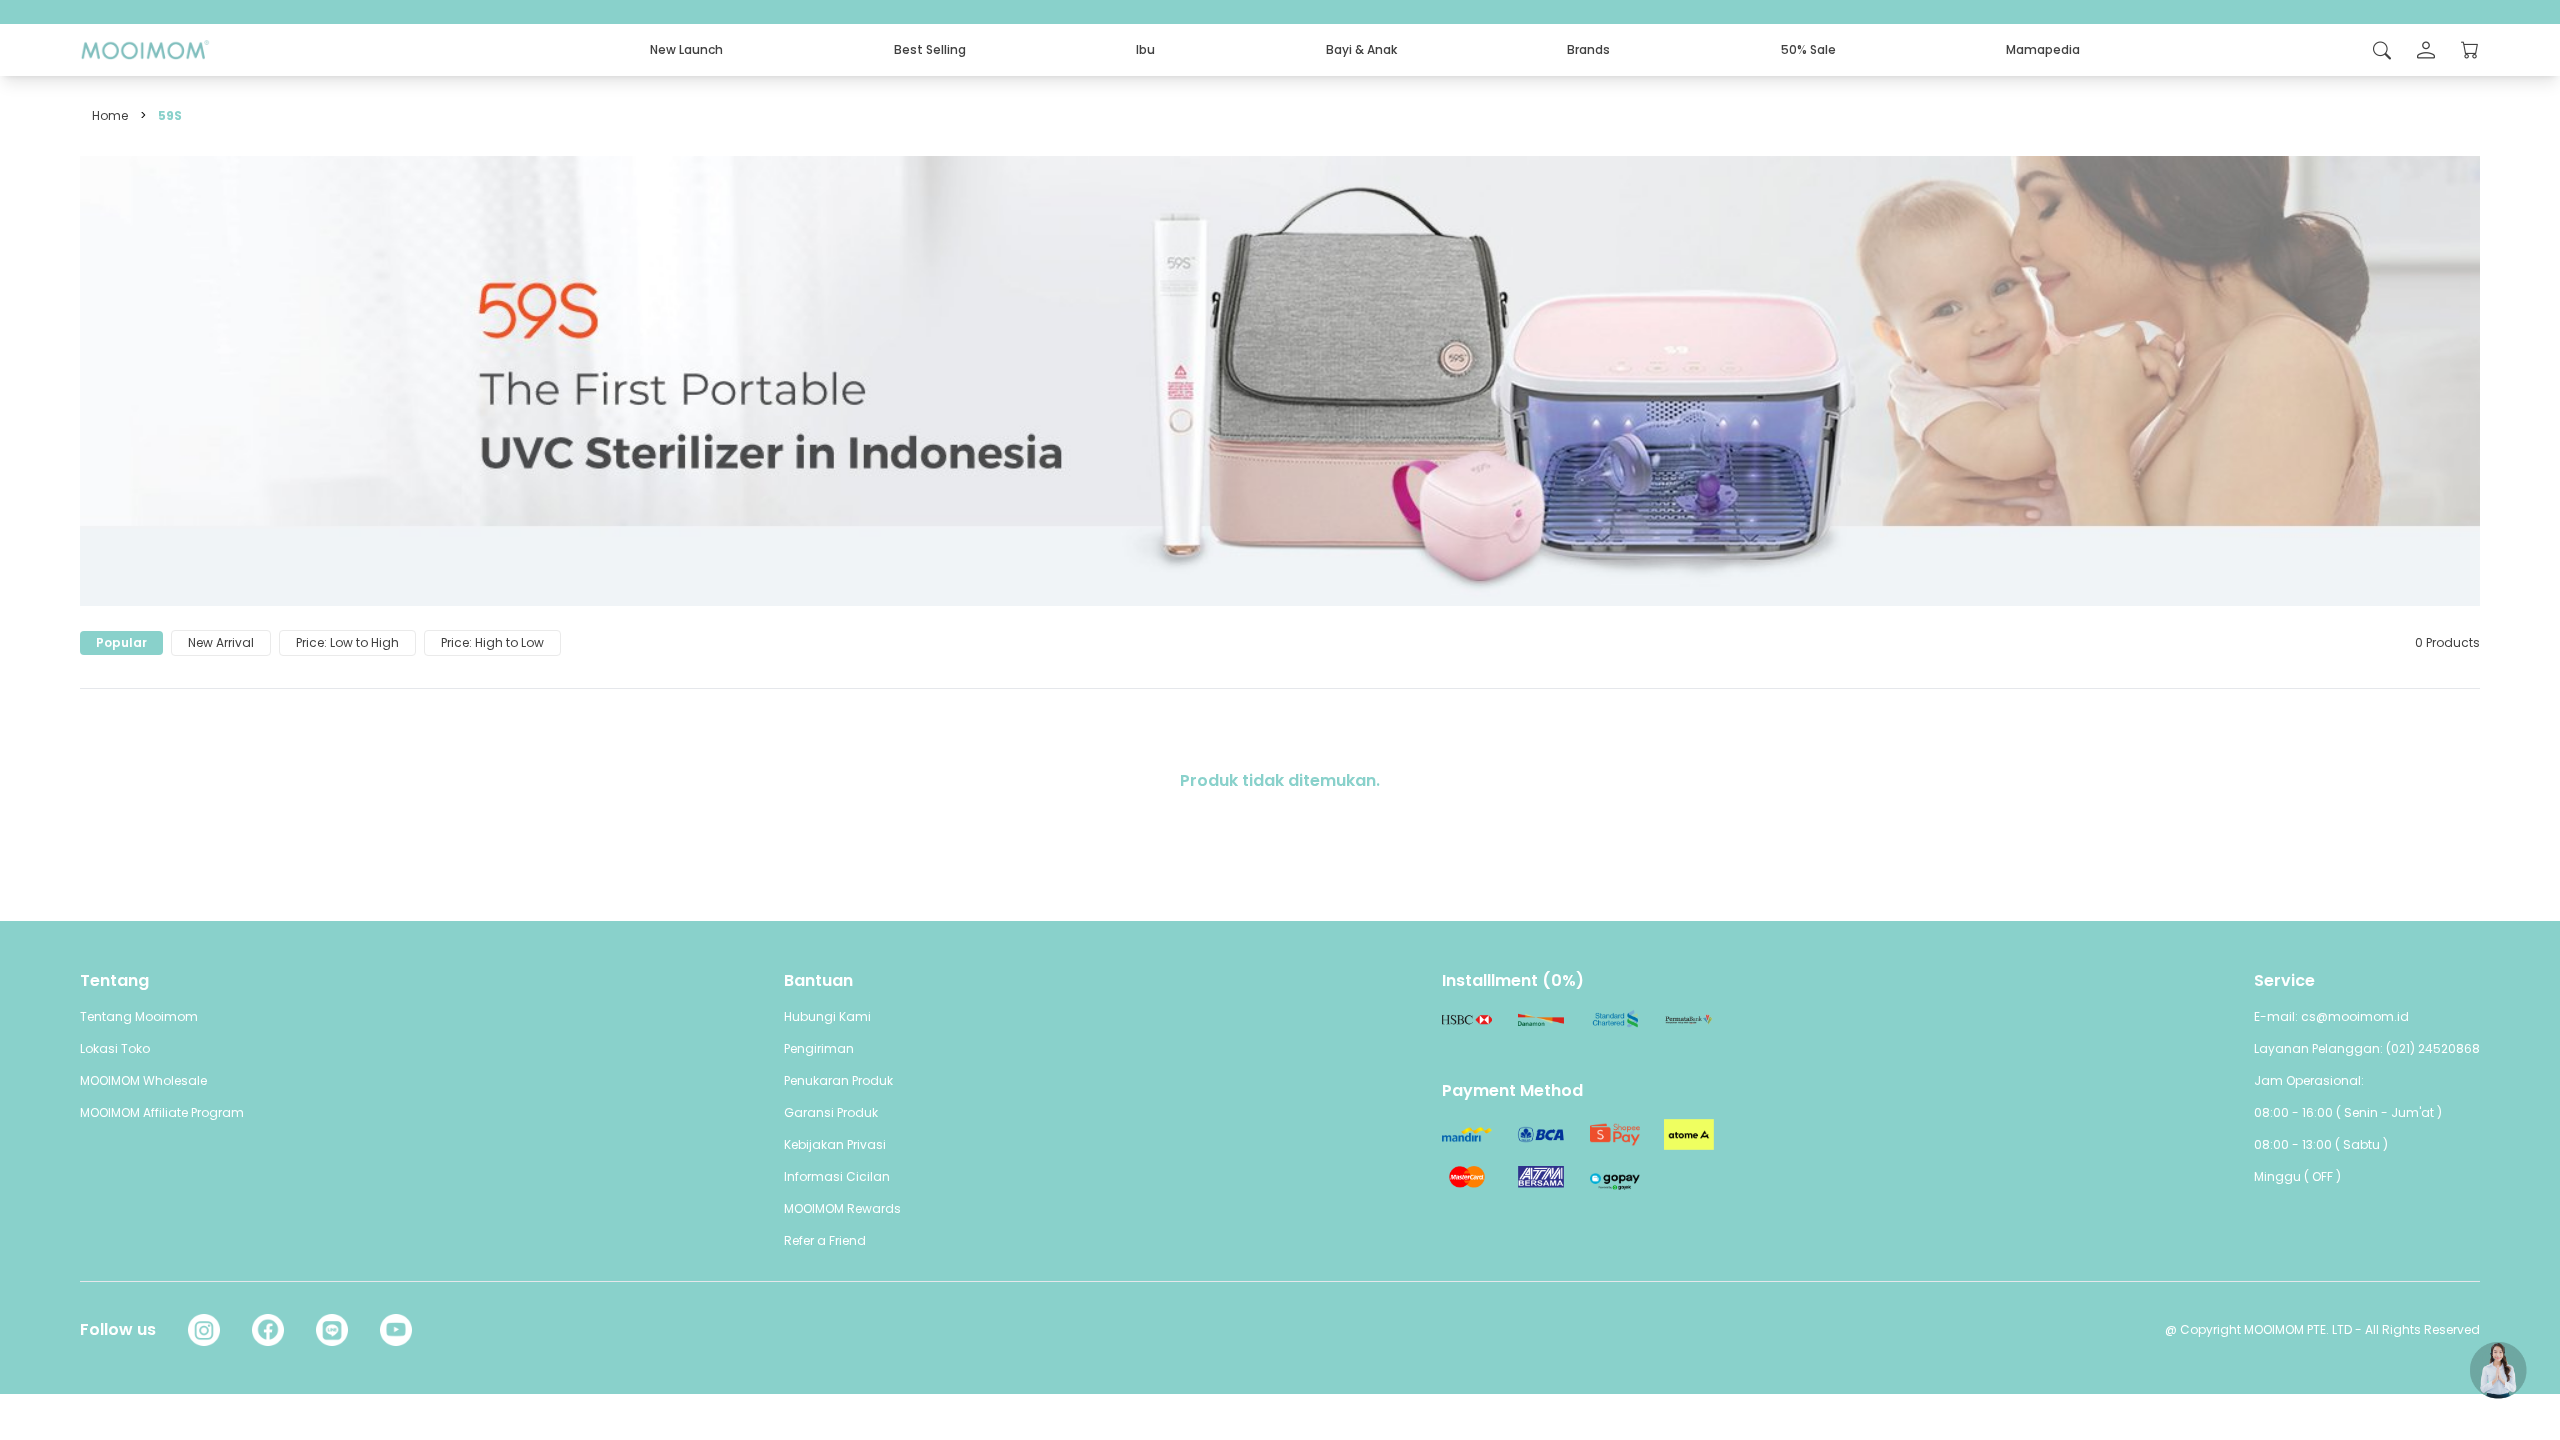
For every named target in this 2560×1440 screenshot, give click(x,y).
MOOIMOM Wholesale (143, 1080)
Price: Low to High (347, 642)
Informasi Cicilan (837, 1176)
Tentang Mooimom (139, 1016)
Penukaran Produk (838, 1080)
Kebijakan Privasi (835, 1144)
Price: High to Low (492, 642)
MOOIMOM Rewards (842, 1208)
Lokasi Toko (115, 1048)
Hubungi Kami (827, 1016)
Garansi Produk (831, 1112)
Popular (121, 642)
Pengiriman (819, 1048)
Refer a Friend (825, 1240)
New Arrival (221, 642)
